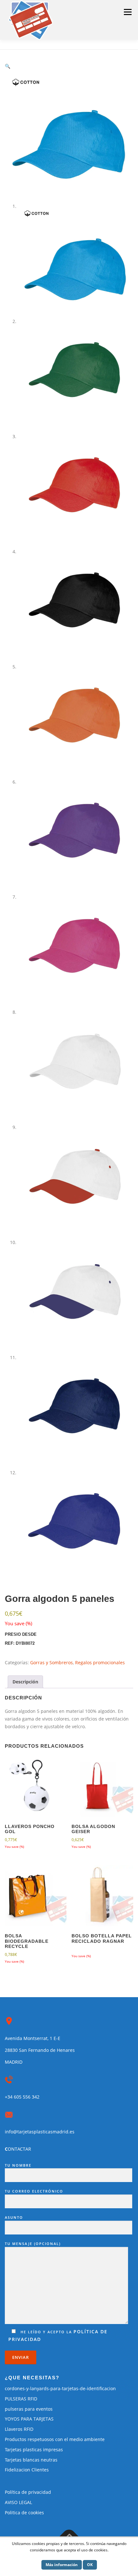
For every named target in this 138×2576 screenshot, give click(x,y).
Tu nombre (18, 2165)
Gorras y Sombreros (52, 1662)
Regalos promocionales (100, 1662)
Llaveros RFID (19, 2429)
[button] (8, 66)
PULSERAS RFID (21, 2399)
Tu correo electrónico (34, 2191)
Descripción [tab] (25, 1682)
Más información (62, 2565)
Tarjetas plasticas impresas (34, 2450)
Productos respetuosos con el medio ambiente (55, 2439)
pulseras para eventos (29, 2409)
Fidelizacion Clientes (27, 2470)
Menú (128, 12)
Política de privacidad (28, 2492)
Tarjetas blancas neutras (31, 2460)
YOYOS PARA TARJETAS (29, 2419)
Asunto (14, 2217)
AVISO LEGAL (18, 2502)
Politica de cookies (24, 2513)
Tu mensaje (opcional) (33, 2244)
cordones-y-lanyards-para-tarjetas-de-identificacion (60, 2388)
